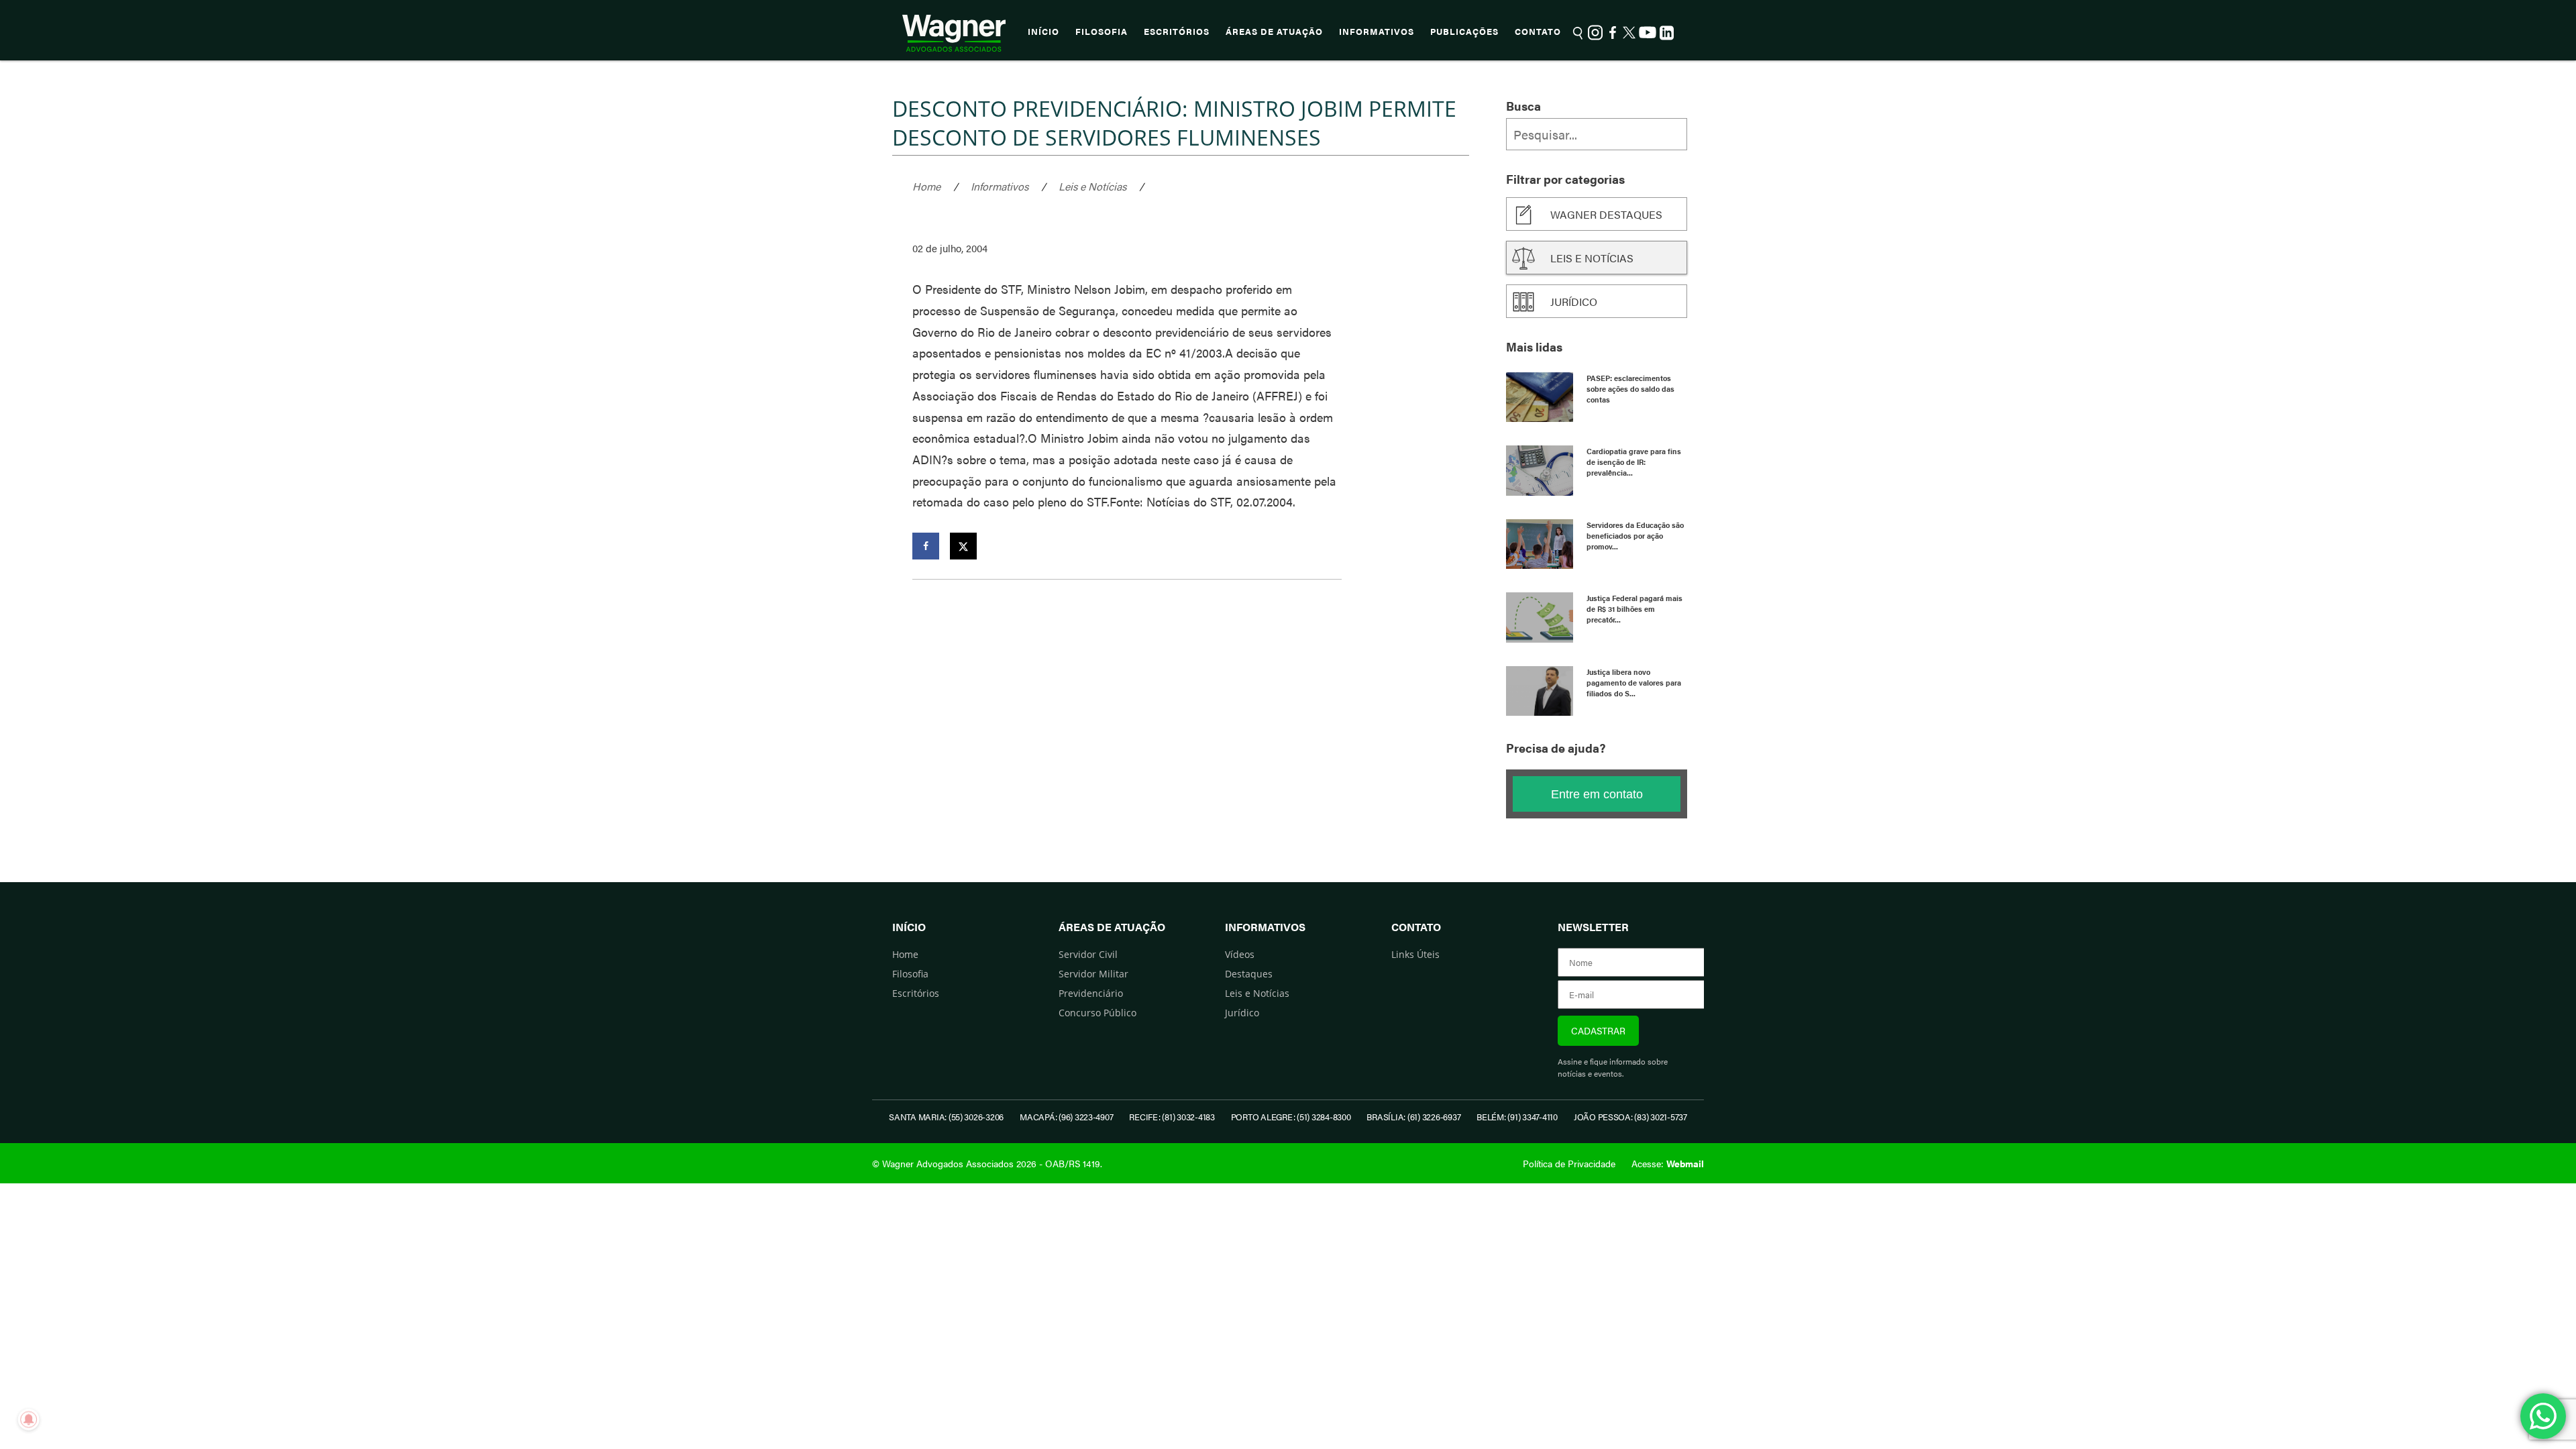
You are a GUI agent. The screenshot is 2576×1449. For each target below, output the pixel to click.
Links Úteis (1415, 954)
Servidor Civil (1088, 954)
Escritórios (1177, 32)
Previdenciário (1091, 993)
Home (926, 186)
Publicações (1464, 32)
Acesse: (1668, 1163)
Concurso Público (1097, 1013)
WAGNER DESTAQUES (1606, 214)
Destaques (1249, 974)
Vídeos (1240, 954)
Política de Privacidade (1569, 1163)
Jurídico (1574, 302)
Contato (1538, 32)
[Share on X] (963, 546)
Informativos (1377, 32)
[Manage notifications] (29, 1419)
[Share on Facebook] (926, 546)
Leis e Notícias (1092, 186)
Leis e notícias (1592, 258)
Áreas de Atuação (1274, 32)
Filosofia (1102, 32)
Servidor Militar (1093, 974)
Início (1043, 32)
